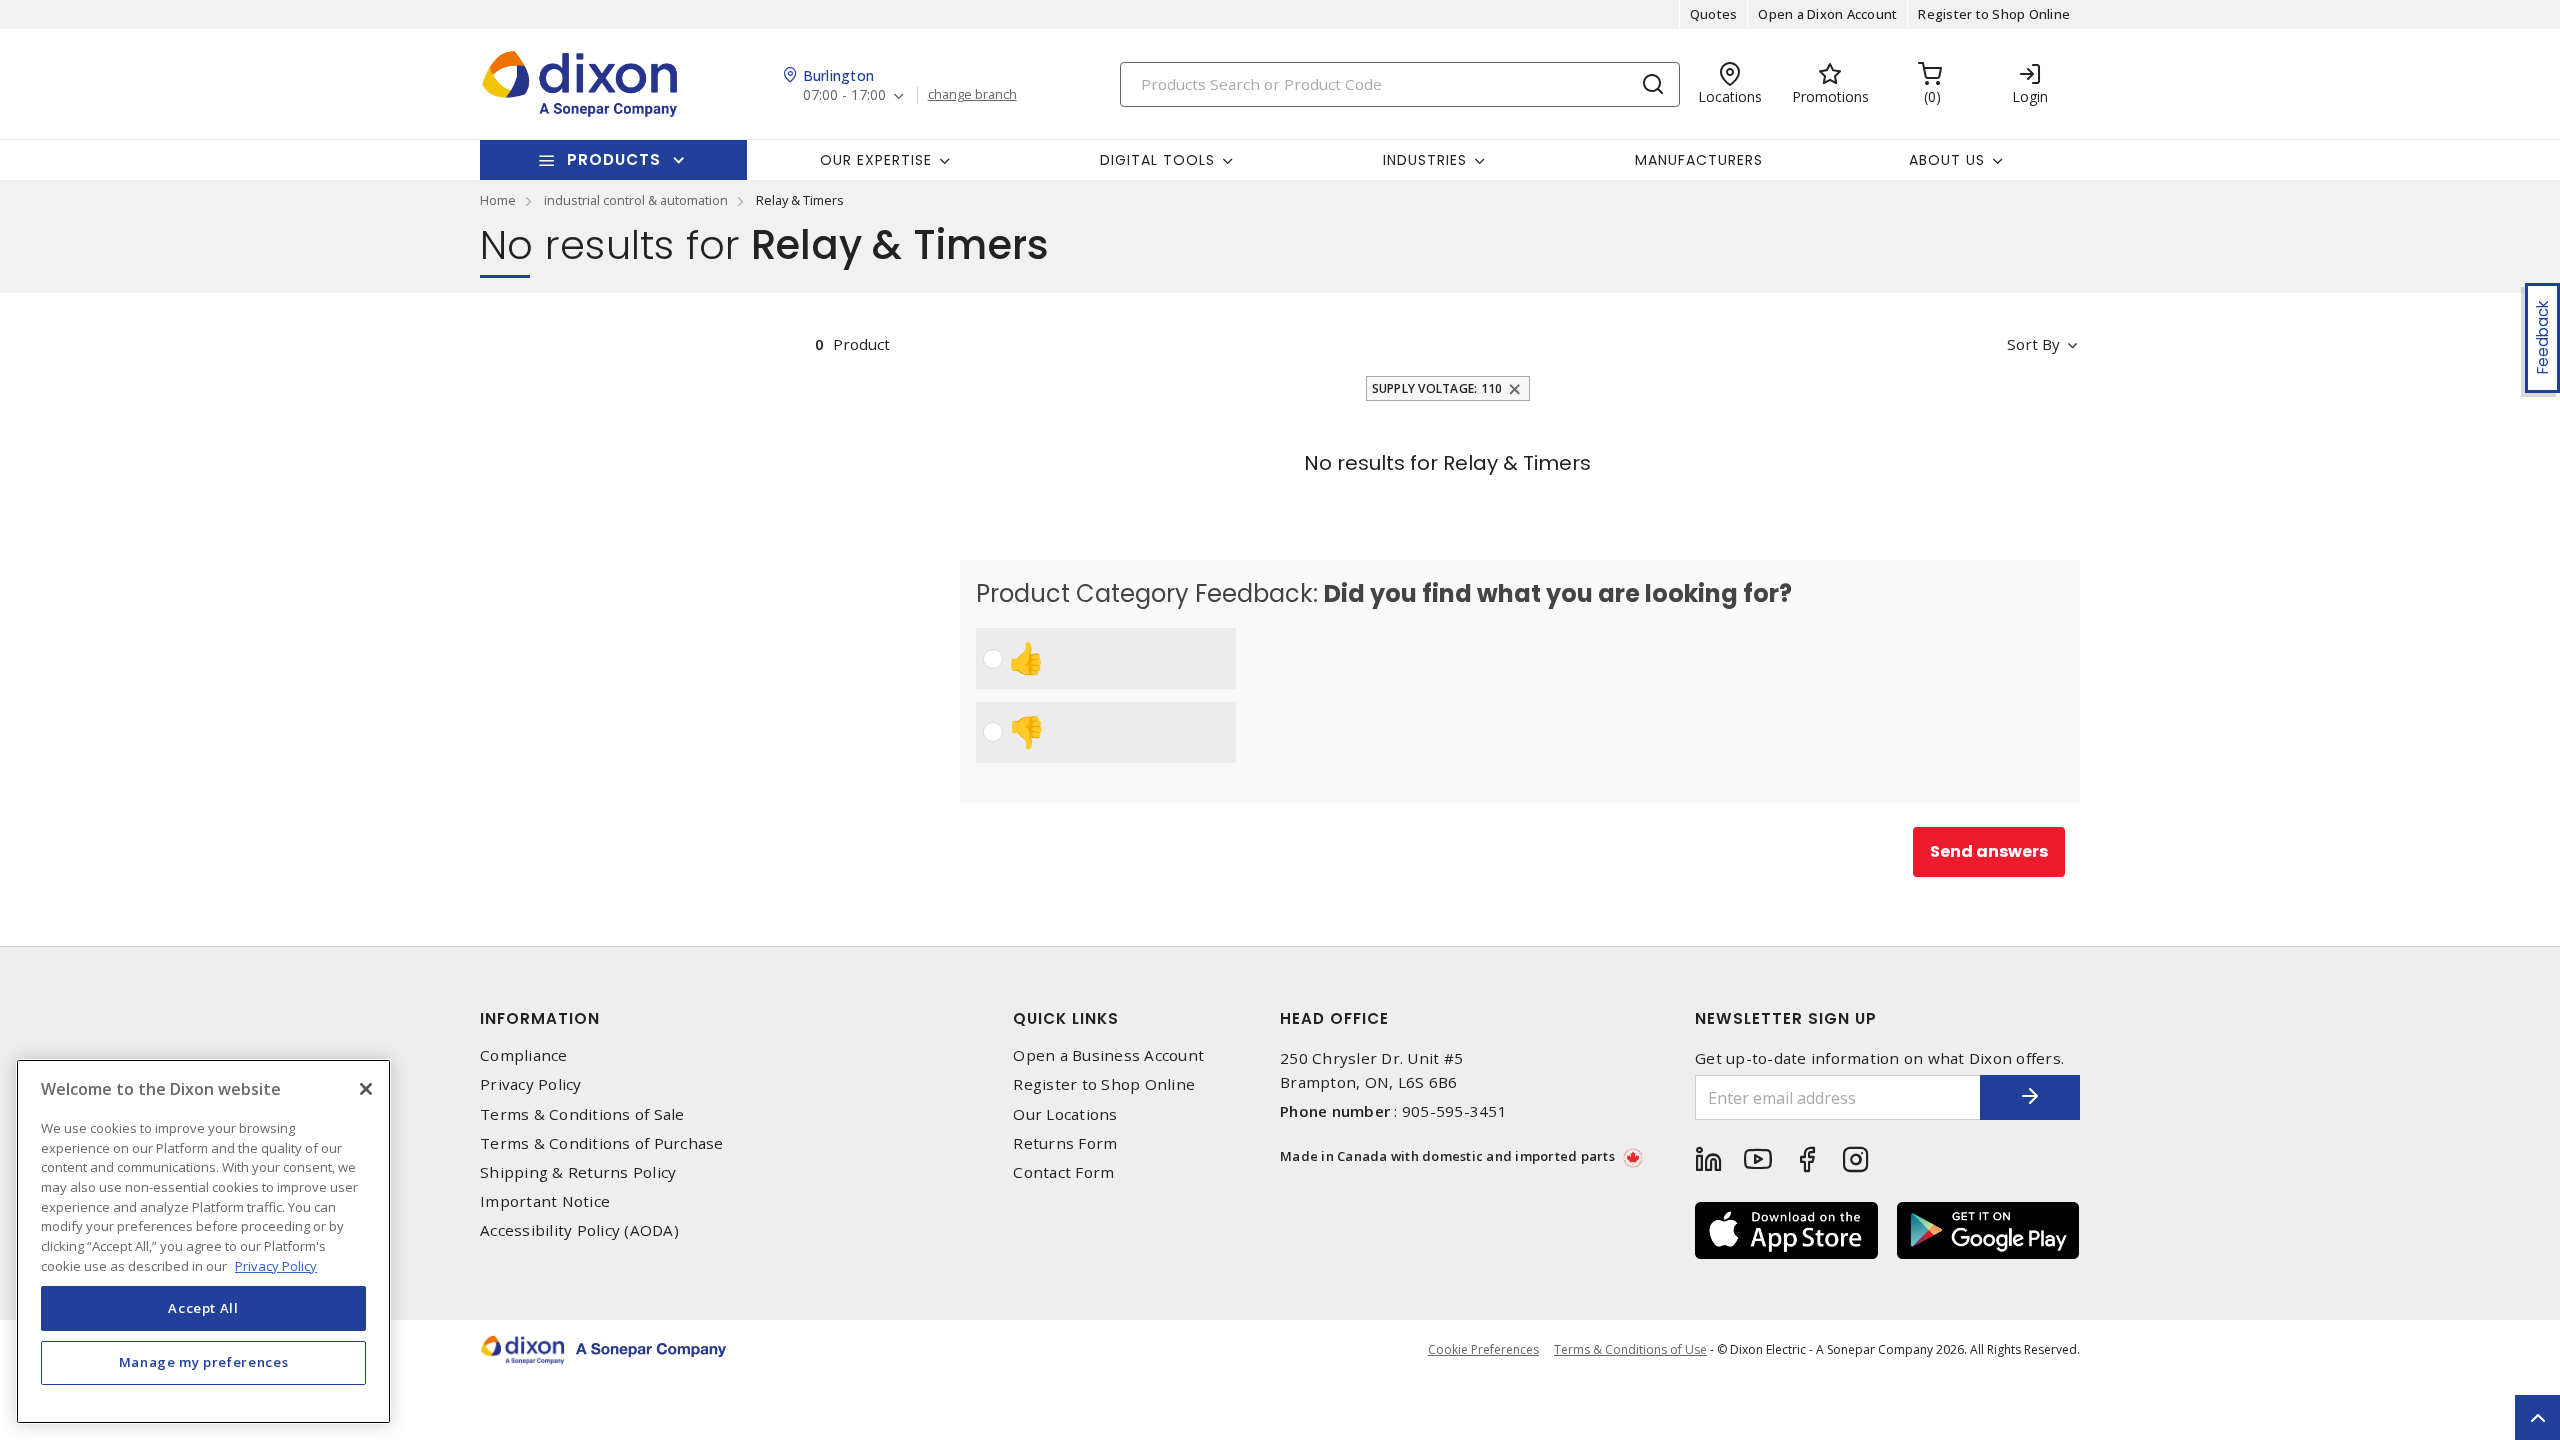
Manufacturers (1699, 160)
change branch (972, 95)
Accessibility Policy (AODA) (579, 1230)
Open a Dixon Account (1827, 14)
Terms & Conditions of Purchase (602, 1143)
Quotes (1714, 14)
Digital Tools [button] (1157, 160)
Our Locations (1065, 1114)
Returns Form (1065, 1143)
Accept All (203, 1308)
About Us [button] (1947, 160)
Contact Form (1063, 1172)
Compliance (524, 1055)
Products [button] (614, 159)
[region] (203, 1241)
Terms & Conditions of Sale (582, 1114)
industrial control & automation (636, 200)
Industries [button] (1425, 160)
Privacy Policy (531, 1084)
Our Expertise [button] (876, 160)
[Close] (366, 1089)
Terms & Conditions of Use (1630, 1349)
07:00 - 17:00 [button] (844, 95)
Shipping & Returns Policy (578, 1172)
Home (498, 200)
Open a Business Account (1108, 1055)
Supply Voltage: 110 (1437, 388)
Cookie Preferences (1483, 1350)
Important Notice (545, 1201)
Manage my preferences (204, 1362)
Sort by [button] (2033, 344)
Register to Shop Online (1994, 14)
